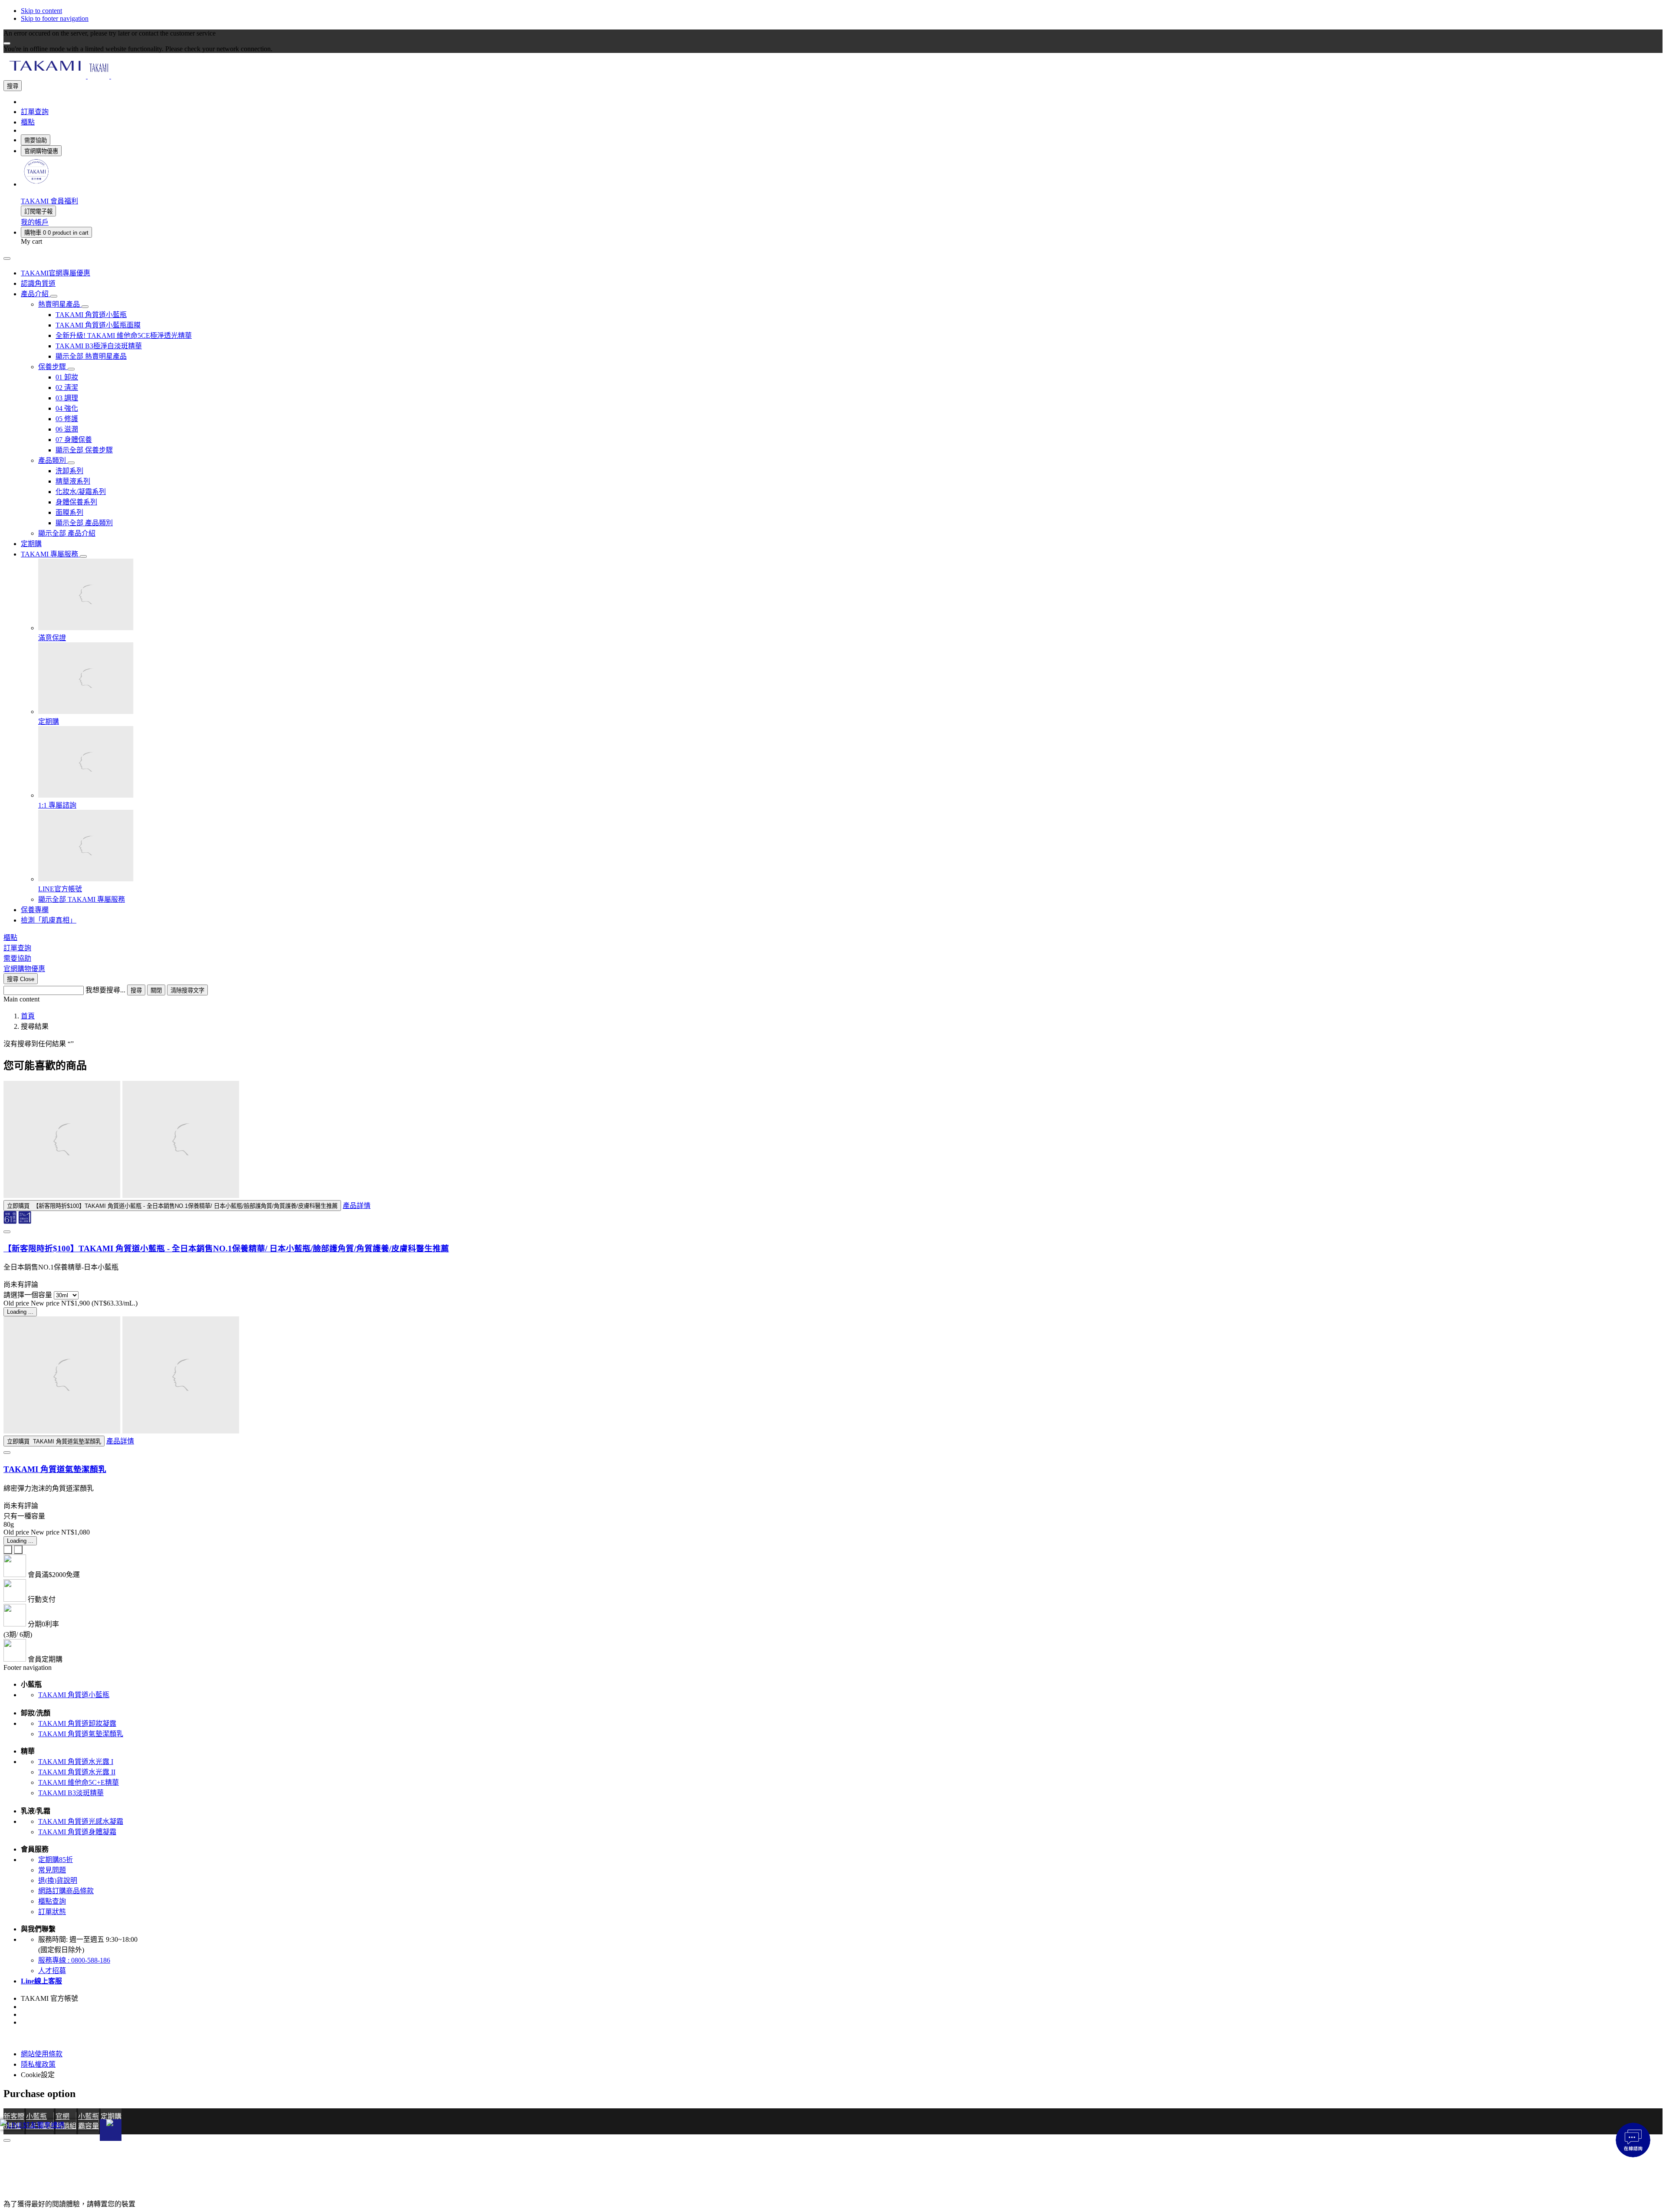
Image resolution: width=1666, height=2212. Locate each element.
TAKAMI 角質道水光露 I (76, 1762)
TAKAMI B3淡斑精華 (71, 1793)
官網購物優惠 (41, 151)
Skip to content (41, 11)
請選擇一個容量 (28, 1295)
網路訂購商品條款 (66, 1891)
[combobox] (44, 990)
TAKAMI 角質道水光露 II (77, 1772)
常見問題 (52, 1870)
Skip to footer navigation (55, 18)
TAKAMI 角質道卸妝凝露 (77, 1723)
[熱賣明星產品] (85, 307)
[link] (36, 184)
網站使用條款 (42, 2054)
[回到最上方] (7, 2140)
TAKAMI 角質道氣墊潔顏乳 (55, 1469)
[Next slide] (18, 1550)
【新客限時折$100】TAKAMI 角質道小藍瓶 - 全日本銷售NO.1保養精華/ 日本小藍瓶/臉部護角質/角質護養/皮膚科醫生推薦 (226, 1248)
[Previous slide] (8, 1550)
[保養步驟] (71, 369)
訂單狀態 (52, 1912)
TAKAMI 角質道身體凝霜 (77, 1832)
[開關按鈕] (111, 2130)
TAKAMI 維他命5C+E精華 (79, 1782)
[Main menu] (7, 259)
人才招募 (52, 1971)
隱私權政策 (38, 2064)
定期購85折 (56, 1860)
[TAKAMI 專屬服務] (83, 556)
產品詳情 (357, 1206)
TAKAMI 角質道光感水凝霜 (81, 1821)
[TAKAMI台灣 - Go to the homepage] (98, 76)
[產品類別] (71, 463)
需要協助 (36, 140)
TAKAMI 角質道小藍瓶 (74, 1695)
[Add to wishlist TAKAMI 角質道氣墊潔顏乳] (7, 1453)
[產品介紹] (54, 296)
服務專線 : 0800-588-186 (74, 1960)
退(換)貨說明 (58, 1880)
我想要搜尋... (105, 990)
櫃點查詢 (52, 1901)
